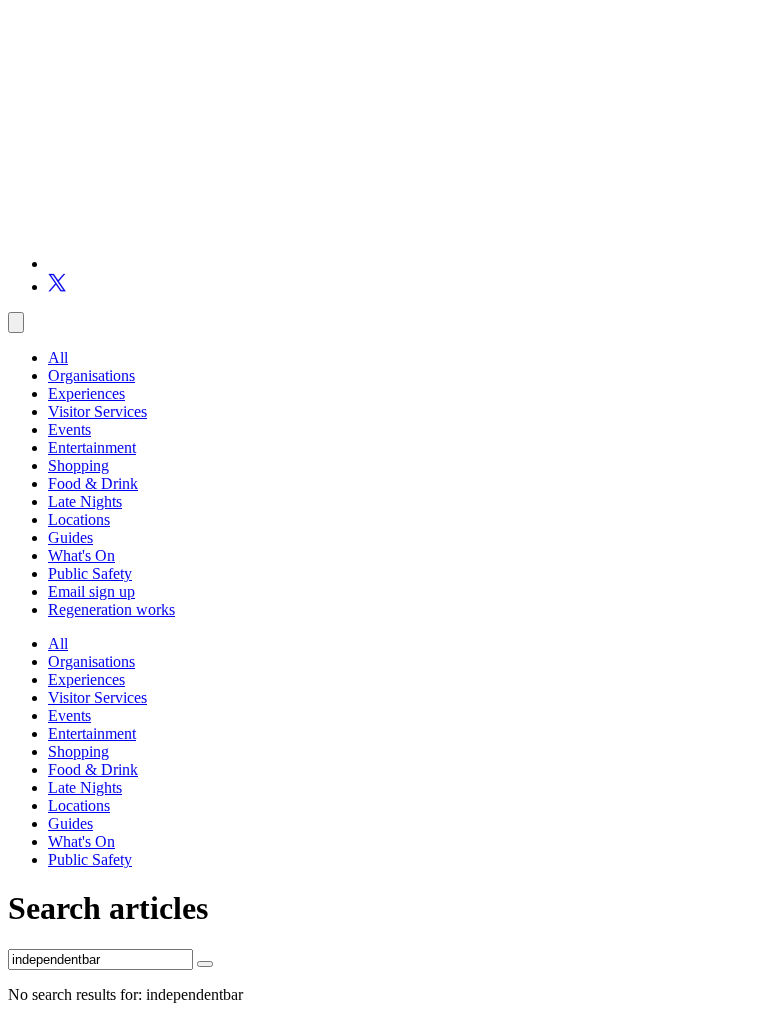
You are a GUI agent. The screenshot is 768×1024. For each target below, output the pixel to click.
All (58, 357)
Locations (79, 519)
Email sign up (91, 591)
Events (69, 429)
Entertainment (92, 447)
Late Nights (85, 501)
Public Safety (90, 573)
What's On (81, 555)
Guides (70, 537)
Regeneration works (111, 609)
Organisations (91, 375)
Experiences (86, 393)
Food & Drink (93, 483)
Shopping (78, 465)
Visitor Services (97, 411)
